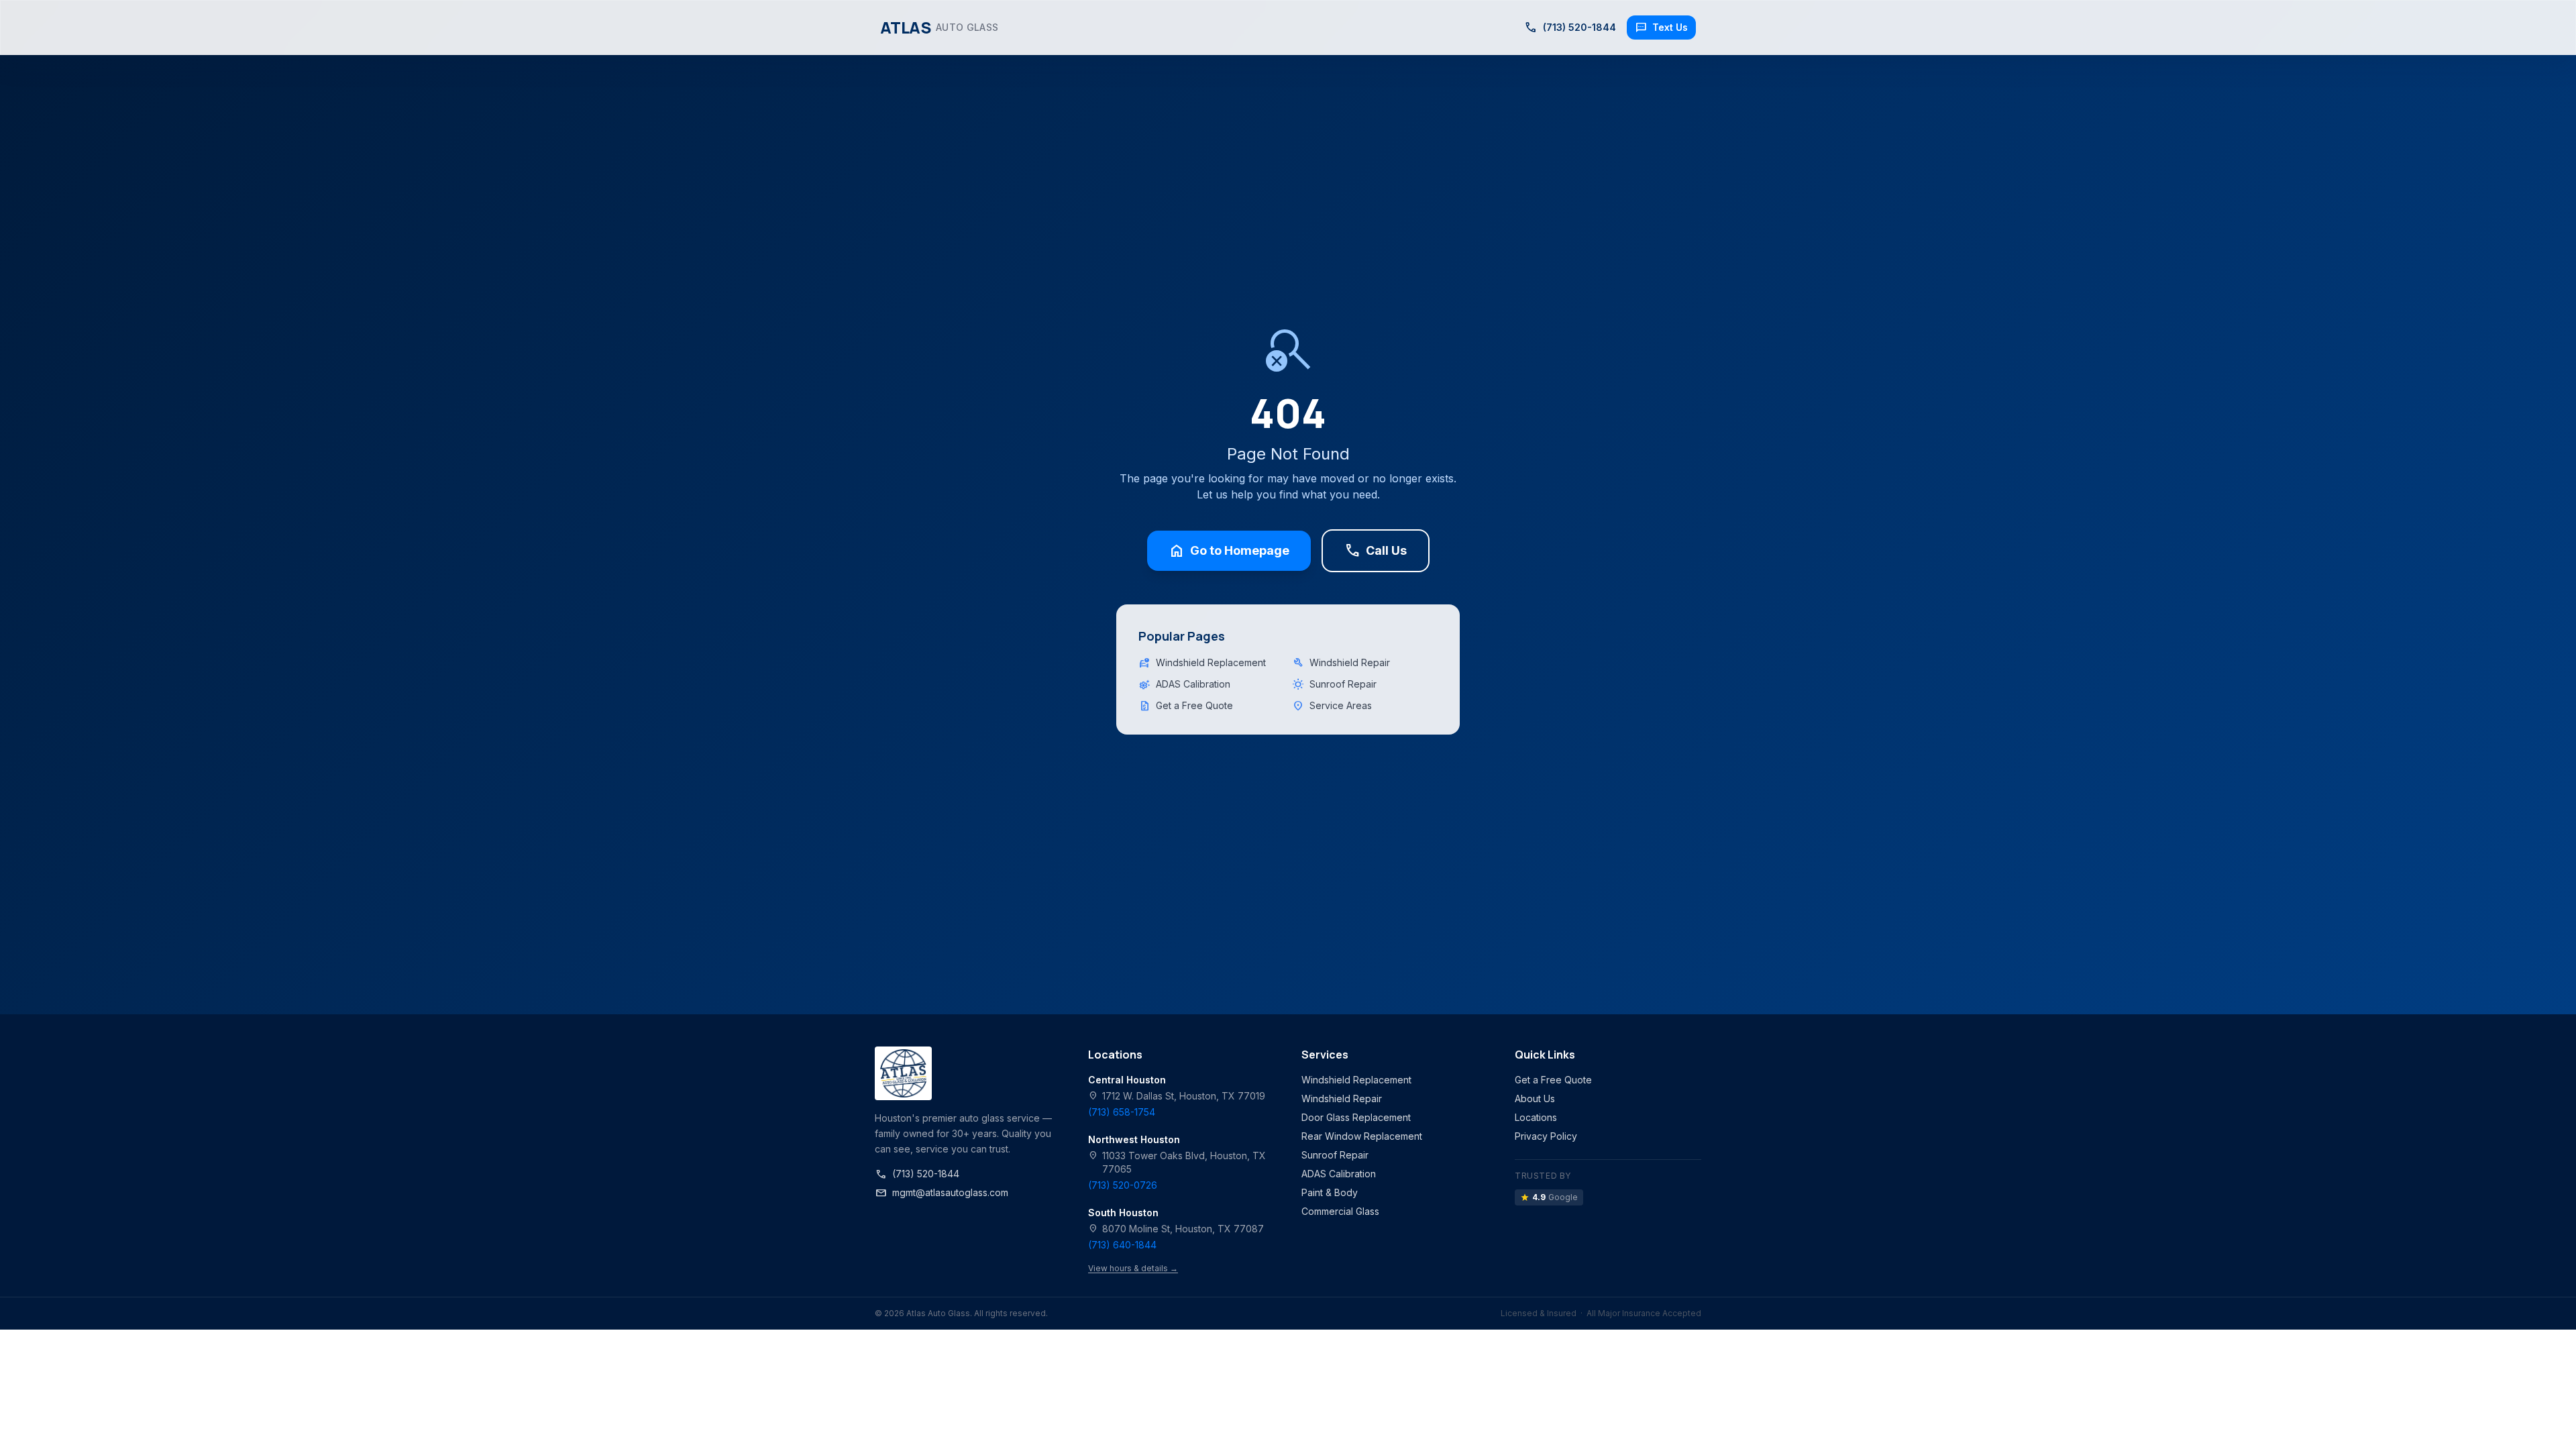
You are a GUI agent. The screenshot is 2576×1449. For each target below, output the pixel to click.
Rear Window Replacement (1362, 1136)
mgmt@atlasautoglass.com (942, 1193)
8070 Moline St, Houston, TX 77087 (1176, 1229)
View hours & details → (1133, 1268)
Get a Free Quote (1186, 706)
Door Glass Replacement (1356, 1117)
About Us (1535, 1098)
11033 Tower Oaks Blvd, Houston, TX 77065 (1177, 1162)
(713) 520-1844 (917, 1174)
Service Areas (1332, 706)
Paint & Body (1330, 1192)
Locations (1536, 1117)
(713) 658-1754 (1122, 1112)
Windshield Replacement (1202, 663)
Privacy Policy (1546, 1136)
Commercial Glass (1340, 1211)
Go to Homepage (1229, 551)
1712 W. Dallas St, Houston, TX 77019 (1177, 1096)
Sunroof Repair (1334, 684)
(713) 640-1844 (1122, 1245)
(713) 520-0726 (1123, 1185)
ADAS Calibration (1184, 684)
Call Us (1376, 551)
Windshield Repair (1341, 663)
